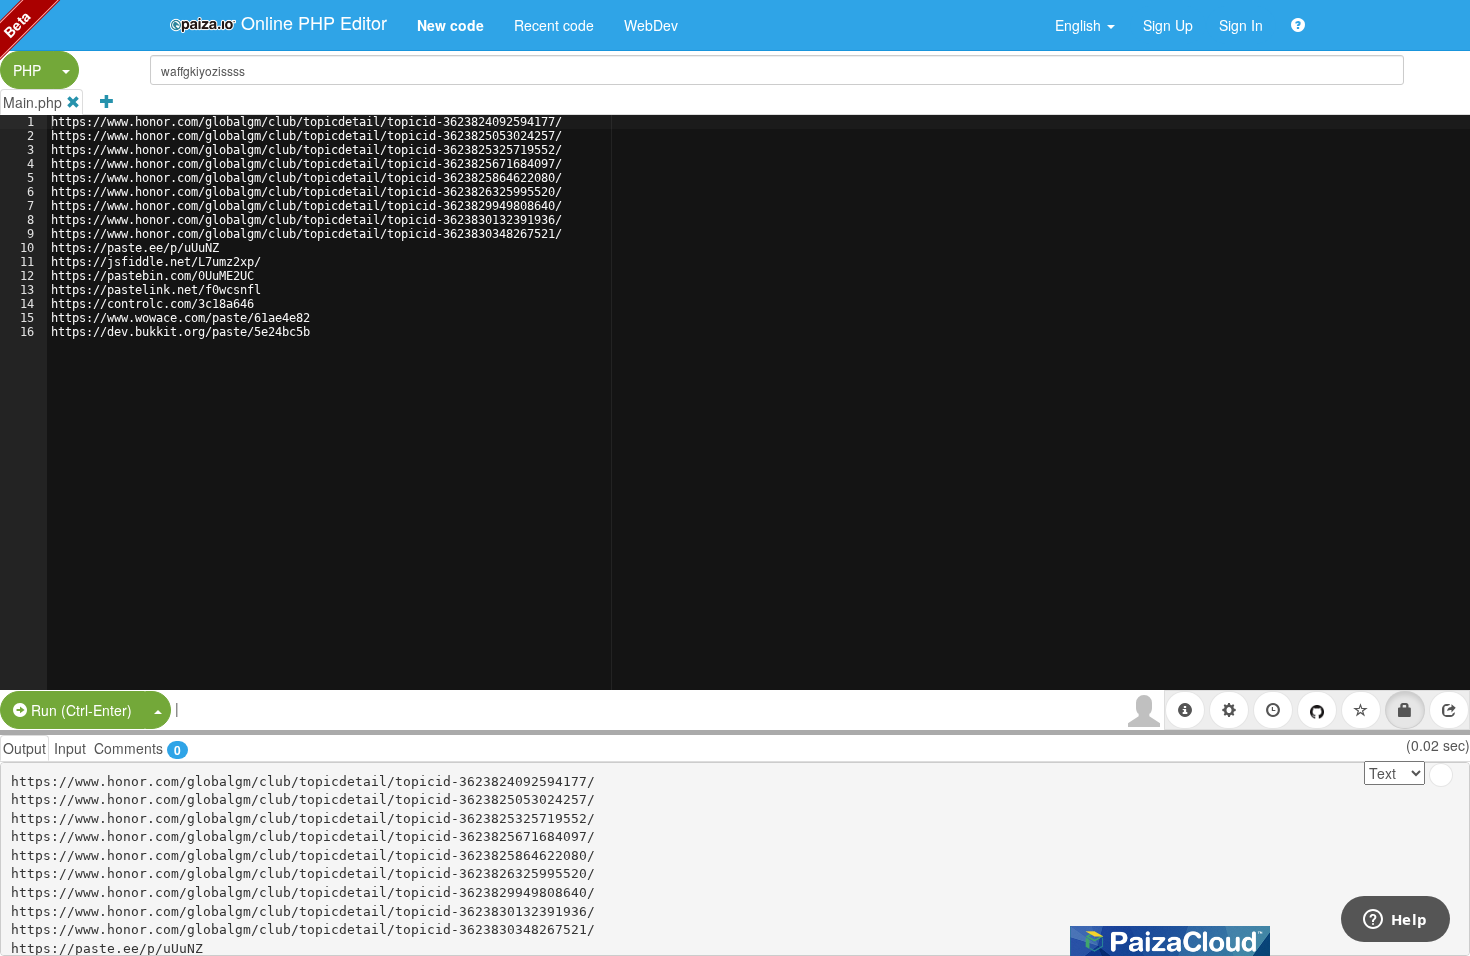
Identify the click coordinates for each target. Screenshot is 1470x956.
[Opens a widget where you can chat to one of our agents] (1395, 921)
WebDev (651, 25)
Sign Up (1168, 25)
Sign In (1241, 25)
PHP (27, 70)
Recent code (554, 25)
